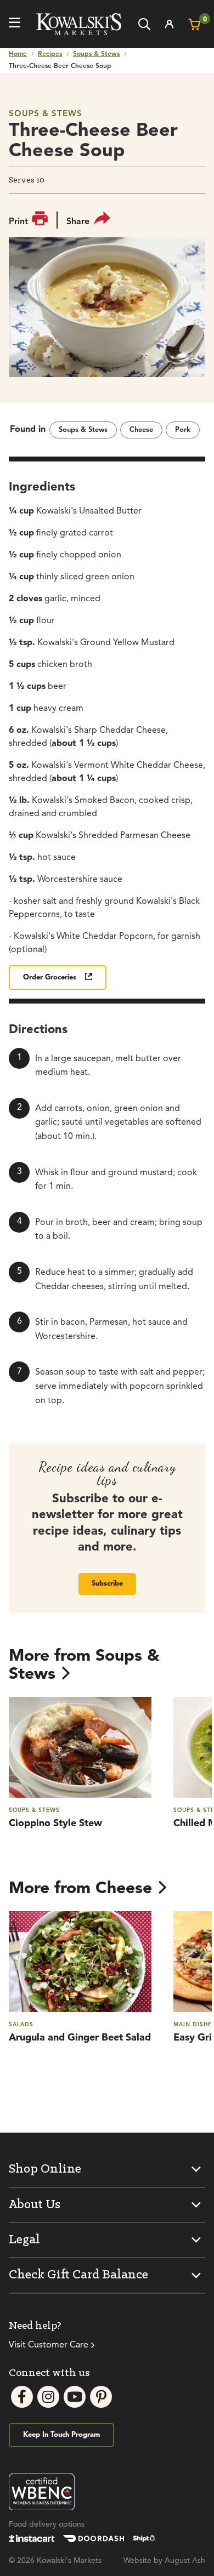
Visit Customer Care (49, 2345)
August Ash (185, 2561)
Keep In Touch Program (61, 2435)
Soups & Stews (96, 54)
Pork (183, 430)
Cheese (141, 430)
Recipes (50, 54)
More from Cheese (80, 1889)
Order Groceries (50, 978)
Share (78, 222)
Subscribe (107, 1584)
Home (18, 54)
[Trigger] (15, 24)
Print (18, 222)
